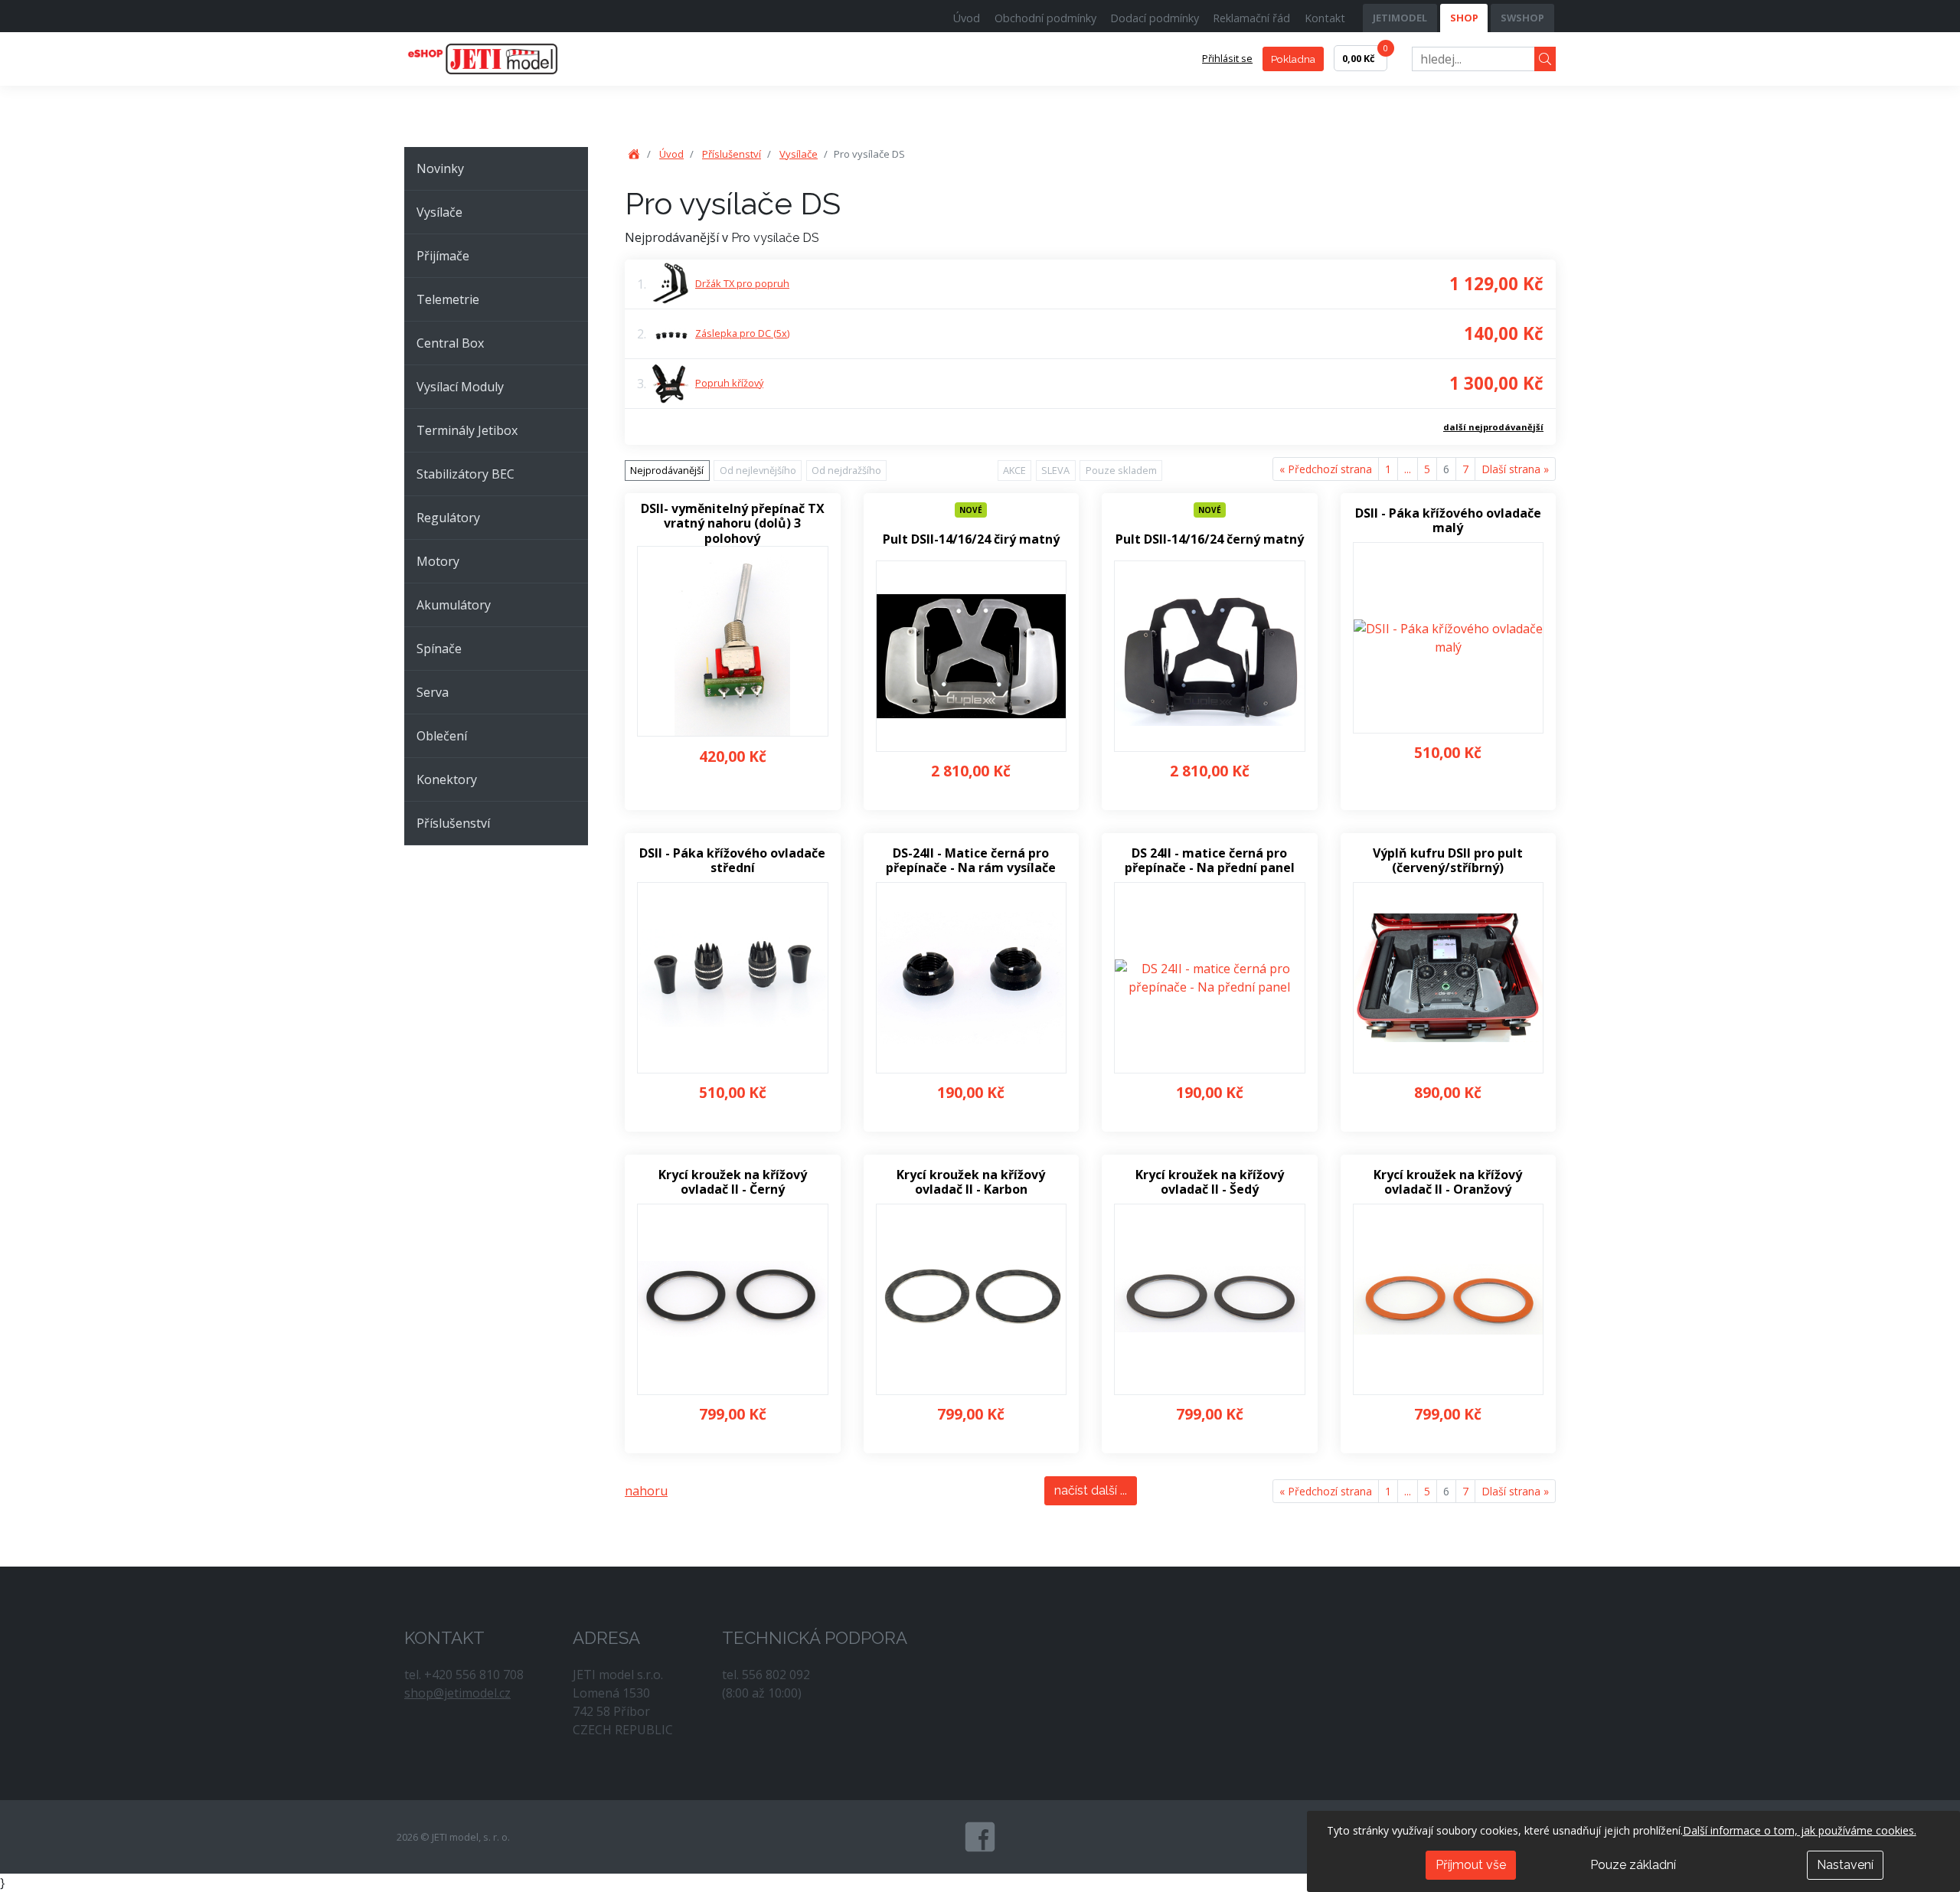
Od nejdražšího (846, 470)
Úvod (967, 18)
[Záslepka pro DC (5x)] (671, 334)
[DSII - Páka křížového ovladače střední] (733, 978)
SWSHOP (1522, 18)
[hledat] (1545, 59)
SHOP (1464, 18)
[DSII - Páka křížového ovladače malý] (1449, 638)
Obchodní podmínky (1045, 18)
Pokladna (1293, 59)
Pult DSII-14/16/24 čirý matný (971, 539)
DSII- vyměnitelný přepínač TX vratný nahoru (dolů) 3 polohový (733, 524)
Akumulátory (454, 605)
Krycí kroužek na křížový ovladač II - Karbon (971, 1182)
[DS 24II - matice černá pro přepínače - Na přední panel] (1210, 978)
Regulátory (448, 518)
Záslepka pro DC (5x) (742, 333)
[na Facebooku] (980, 1837)
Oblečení (442, 736)
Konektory (447, 779)
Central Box (450, 343)
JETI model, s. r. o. (500, 59)
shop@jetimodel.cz (457, 1693)
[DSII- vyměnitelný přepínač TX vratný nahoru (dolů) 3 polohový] (733, 642)
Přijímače (443, 256)
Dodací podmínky (1155, 18)
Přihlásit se (1227, 58)
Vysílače (439, 212)
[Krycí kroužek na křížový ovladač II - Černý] (733, 1299)
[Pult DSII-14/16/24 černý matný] (1210, 656)
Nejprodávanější (667, 470)
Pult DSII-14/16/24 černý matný (1210, 539)
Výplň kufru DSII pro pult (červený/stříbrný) (1448, 861)
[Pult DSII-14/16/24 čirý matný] (972, 656)
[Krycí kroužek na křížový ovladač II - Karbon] (972, 1299)
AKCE (1014, 470)
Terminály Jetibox (467, 430)
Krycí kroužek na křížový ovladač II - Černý (733, 1182)
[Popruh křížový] (671, 383)
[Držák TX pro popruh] (671, 283)
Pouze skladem (1121, 470)
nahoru (646, 1491)
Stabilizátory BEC (465, 474)
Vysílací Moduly (460, 387)
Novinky (440, 168)
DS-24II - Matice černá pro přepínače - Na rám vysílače (971, 861)
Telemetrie (448, 299)
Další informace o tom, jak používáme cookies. (1800, 1830)
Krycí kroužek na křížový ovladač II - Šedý (1210, 1182)
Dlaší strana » (1515, 469)
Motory (438, 561)
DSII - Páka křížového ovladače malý (1448, 521)
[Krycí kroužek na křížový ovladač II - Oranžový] (1449, 1299)
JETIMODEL (1400, 18)
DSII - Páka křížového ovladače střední (732, 861)
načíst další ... (1091, 1490)
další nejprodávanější (1493, 427)
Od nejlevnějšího (758, 470)
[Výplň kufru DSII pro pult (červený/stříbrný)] (1449, 978)
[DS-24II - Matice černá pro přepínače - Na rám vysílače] (972, 978)
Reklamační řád (1251, 18)
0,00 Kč (1365, 55)
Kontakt (1325, 18)
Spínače (439, 649)
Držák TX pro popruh (742, 283)
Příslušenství (453, 823)
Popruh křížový (729, 383)
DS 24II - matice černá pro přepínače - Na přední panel (1210, 861)
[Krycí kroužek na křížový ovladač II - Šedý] (1210, 1299)
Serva (433, 692)
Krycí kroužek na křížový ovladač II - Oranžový (1448, 1182)
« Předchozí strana (1326, 469)
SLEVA (1055, 470)
